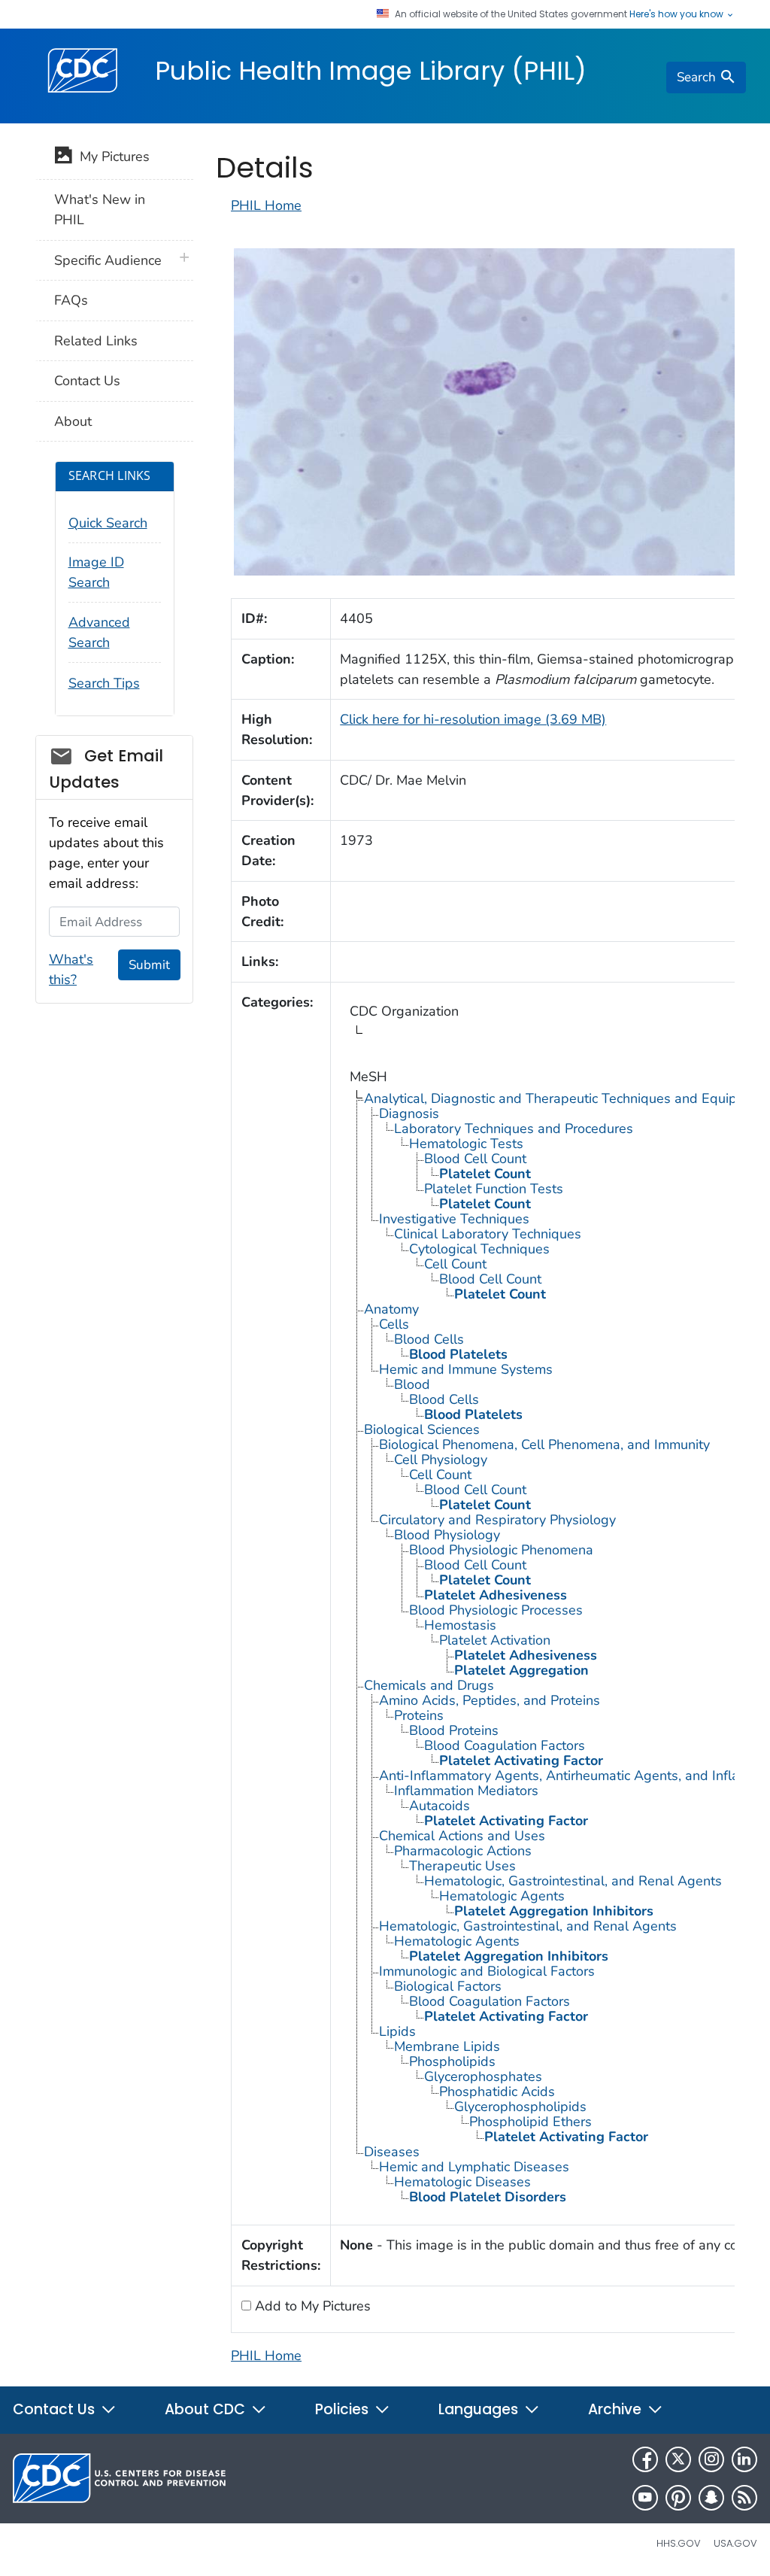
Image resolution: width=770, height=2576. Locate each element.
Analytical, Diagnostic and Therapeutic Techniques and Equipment (566, 1098)
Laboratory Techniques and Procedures (514, 1129)
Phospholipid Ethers (531, 2122)
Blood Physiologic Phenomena (501, 1550)
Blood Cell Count (475, 1159)
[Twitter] (678, 2459)
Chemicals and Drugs (429, 1685)
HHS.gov (679, 2543)
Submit (149, 965)
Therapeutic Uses (462, 1866)
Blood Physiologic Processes (496, 1610)
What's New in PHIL (100, 210)
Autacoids (440, 1806)
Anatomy (391, 1309)
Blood (412, 1384)
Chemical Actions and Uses (462, 1836)
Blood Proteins (454, 1730)
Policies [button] (344, 2409)
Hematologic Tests (466, 1144)
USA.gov (735, 2543)
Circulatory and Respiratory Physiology (497, 1520)
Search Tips (104, 683)
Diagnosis (409, 1113)
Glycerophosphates (483, 2076)
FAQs (71, 300)
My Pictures (111, 156)
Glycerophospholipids (520, 2107)
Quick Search (108, 523)
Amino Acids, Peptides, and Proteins (490, 1700)
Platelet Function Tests (494, 1189)
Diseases (392, 2152)
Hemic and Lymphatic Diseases (474, 2167)
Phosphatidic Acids (497, 2091)
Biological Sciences (422, 1429)
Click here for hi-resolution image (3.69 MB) (473, 719)
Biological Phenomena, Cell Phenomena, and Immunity (544, 1444)
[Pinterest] (678, 2498)
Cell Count (455, 1264)
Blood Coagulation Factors (505, 1745)
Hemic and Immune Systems (466, 1369)
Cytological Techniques (479, 1249)
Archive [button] (617, 2409)
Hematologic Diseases (462, 2182)
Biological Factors (448, 1986)
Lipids (397, 2031)
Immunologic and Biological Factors (487, 1971)
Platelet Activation (495, 1640)
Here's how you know (678, 14)
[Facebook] (645, 2459)
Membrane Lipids (447, 2046)
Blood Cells (429, 1339)
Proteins (419, 1715)
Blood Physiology (447, 1535)
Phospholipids (452, 2061)
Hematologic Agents (502, 1896)
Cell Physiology (441, 1460)
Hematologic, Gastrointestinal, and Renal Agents (573, 1881)
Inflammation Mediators (466, 1791)
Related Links (96, 341)
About (73, 421)
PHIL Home (266, 205)
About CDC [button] (207, 2409)
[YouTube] (645, 2498)
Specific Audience (108, 260)
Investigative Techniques (454, 1219)
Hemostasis (460, 1625)
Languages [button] (480, 2409)
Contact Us (87, 381)
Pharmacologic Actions (463, 1851)
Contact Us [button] (56, 2409)
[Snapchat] (711, 2498)
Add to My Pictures (311, 2306)
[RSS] (744, 2498)
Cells (394, 1324)
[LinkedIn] (744, 2459)
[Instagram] (711, 2459)
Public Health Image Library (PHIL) (371, 71)
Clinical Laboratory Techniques (488, 1234)
